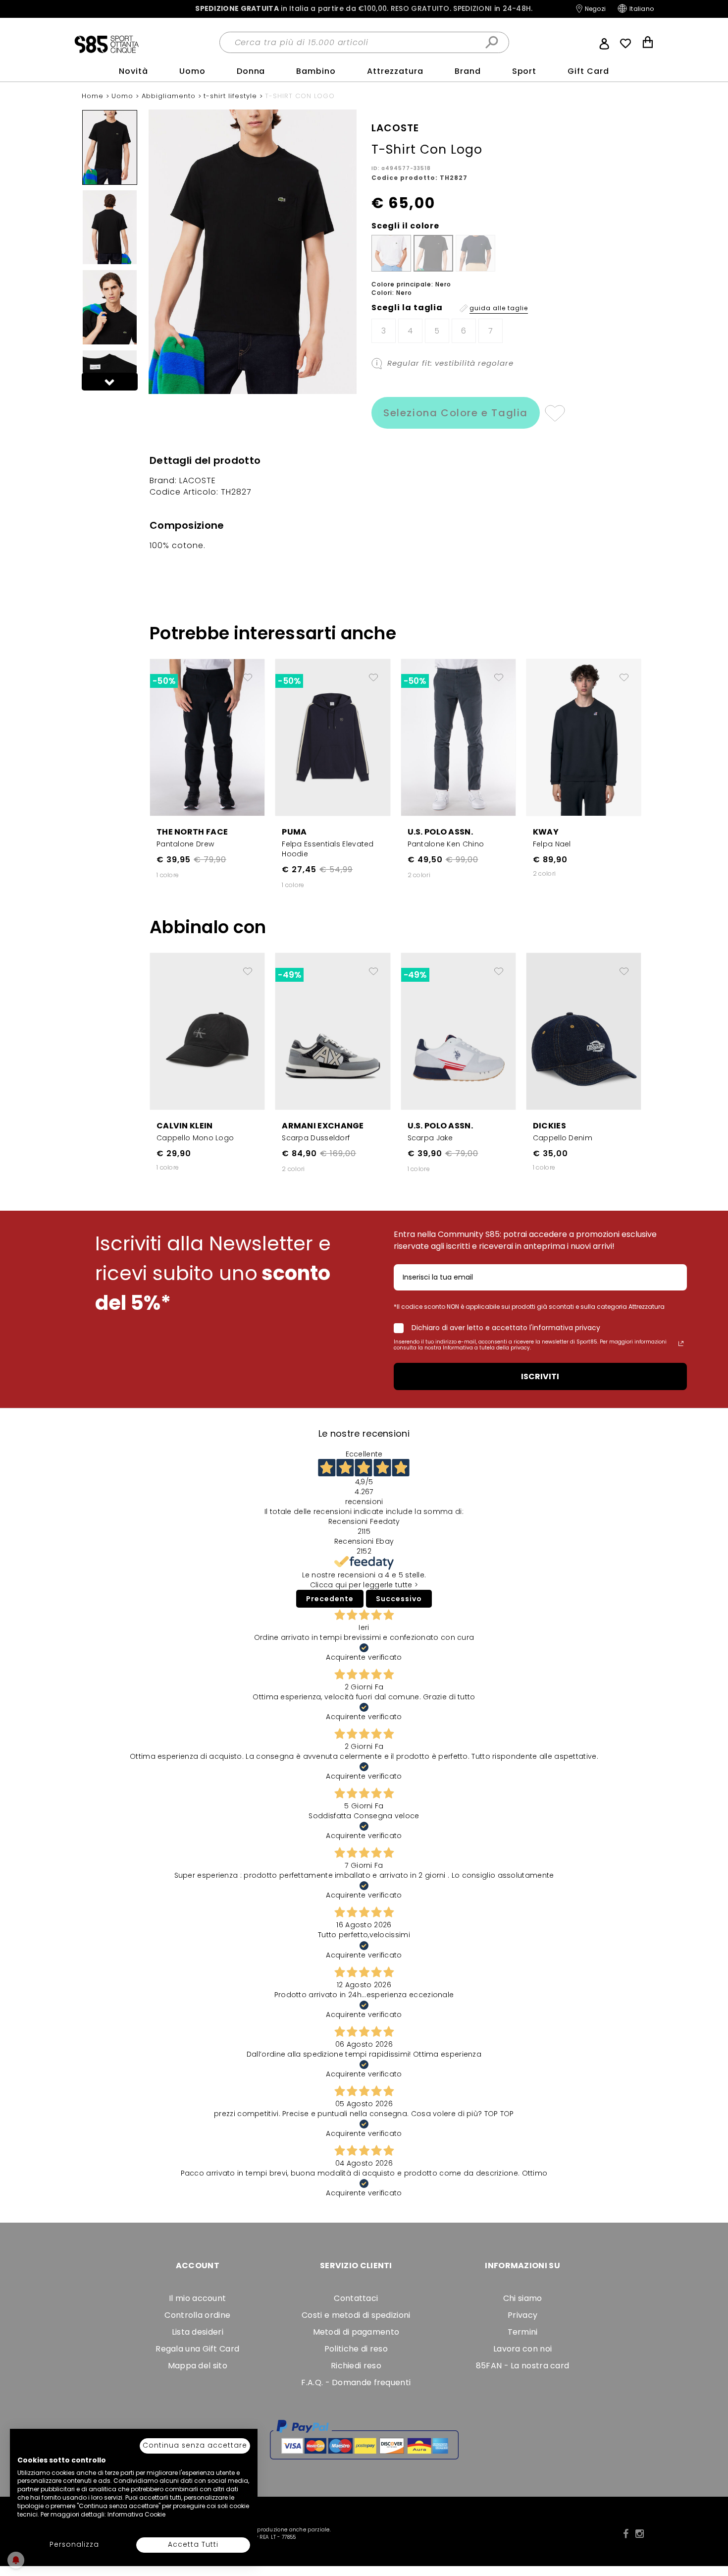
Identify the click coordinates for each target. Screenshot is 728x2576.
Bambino (316, 71)
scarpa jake (430, 1138)
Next (110, 382)
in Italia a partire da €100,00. (364, 9)
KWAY (546, 832)
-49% (289, 975)
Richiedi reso (356, 2366)
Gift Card (588, 71)
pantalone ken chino (446, 844)
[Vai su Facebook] (626, 2534)
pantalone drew (185, 844)
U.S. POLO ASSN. (441, 832)
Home (94, 96)
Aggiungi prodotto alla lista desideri (248, 673)
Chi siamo (523, 2298)
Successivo (399, 1599)
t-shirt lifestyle (232, 96)
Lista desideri (198, 2332)
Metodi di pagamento (356, 2332)
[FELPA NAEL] (584, 737)
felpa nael (552, 844)
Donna (251, 71)
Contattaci (356, 2298)
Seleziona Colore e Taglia (456, 413)
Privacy (522, 2315)
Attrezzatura (395, 71)
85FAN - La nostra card (523, 2366)
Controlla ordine (197, 2315)
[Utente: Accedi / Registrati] (604, 43)
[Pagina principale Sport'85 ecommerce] (106, 44)
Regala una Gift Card (197, 2349)
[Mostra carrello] (648, 43)
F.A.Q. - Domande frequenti (356, 2382)
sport (524, 71)
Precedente (330, 1599)
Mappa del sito (198, 2366)
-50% (164, 681)
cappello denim (563, 1138)
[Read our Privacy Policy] (681, 1344)
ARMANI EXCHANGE (323, 1126)
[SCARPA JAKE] (458, 1031)
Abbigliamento (170, 96)
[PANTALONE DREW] (207, 737)
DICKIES (549, 1126)
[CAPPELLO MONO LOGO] (207, 1031)
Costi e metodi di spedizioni (356, 2315)
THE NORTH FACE (192, 832)
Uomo (192, 71)
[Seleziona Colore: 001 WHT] (391, 253)
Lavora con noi (522, 2349)
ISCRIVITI (540, 1376)
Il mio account (197, 2298)
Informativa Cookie (136, 2514)
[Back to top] (710, 2523)
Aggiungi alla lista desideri (554, 413)
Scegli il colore (405, 226)
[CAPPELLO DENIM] (584, 1031)
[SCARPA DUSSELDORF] (333, 1031)
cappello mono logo (195, 1138)
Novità (133, 71)
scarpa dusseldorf (316, 1138)
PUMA (294, 832)
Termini (523, 2332)
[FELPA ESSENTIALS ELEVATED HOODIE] (333, 737)
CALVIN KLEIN (185, 1126)
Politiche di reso (356, 2349)
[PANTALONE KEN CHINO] (458, 737)
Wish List (625, 44)
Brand (468, 71)
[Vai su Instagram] (640, 2534)
